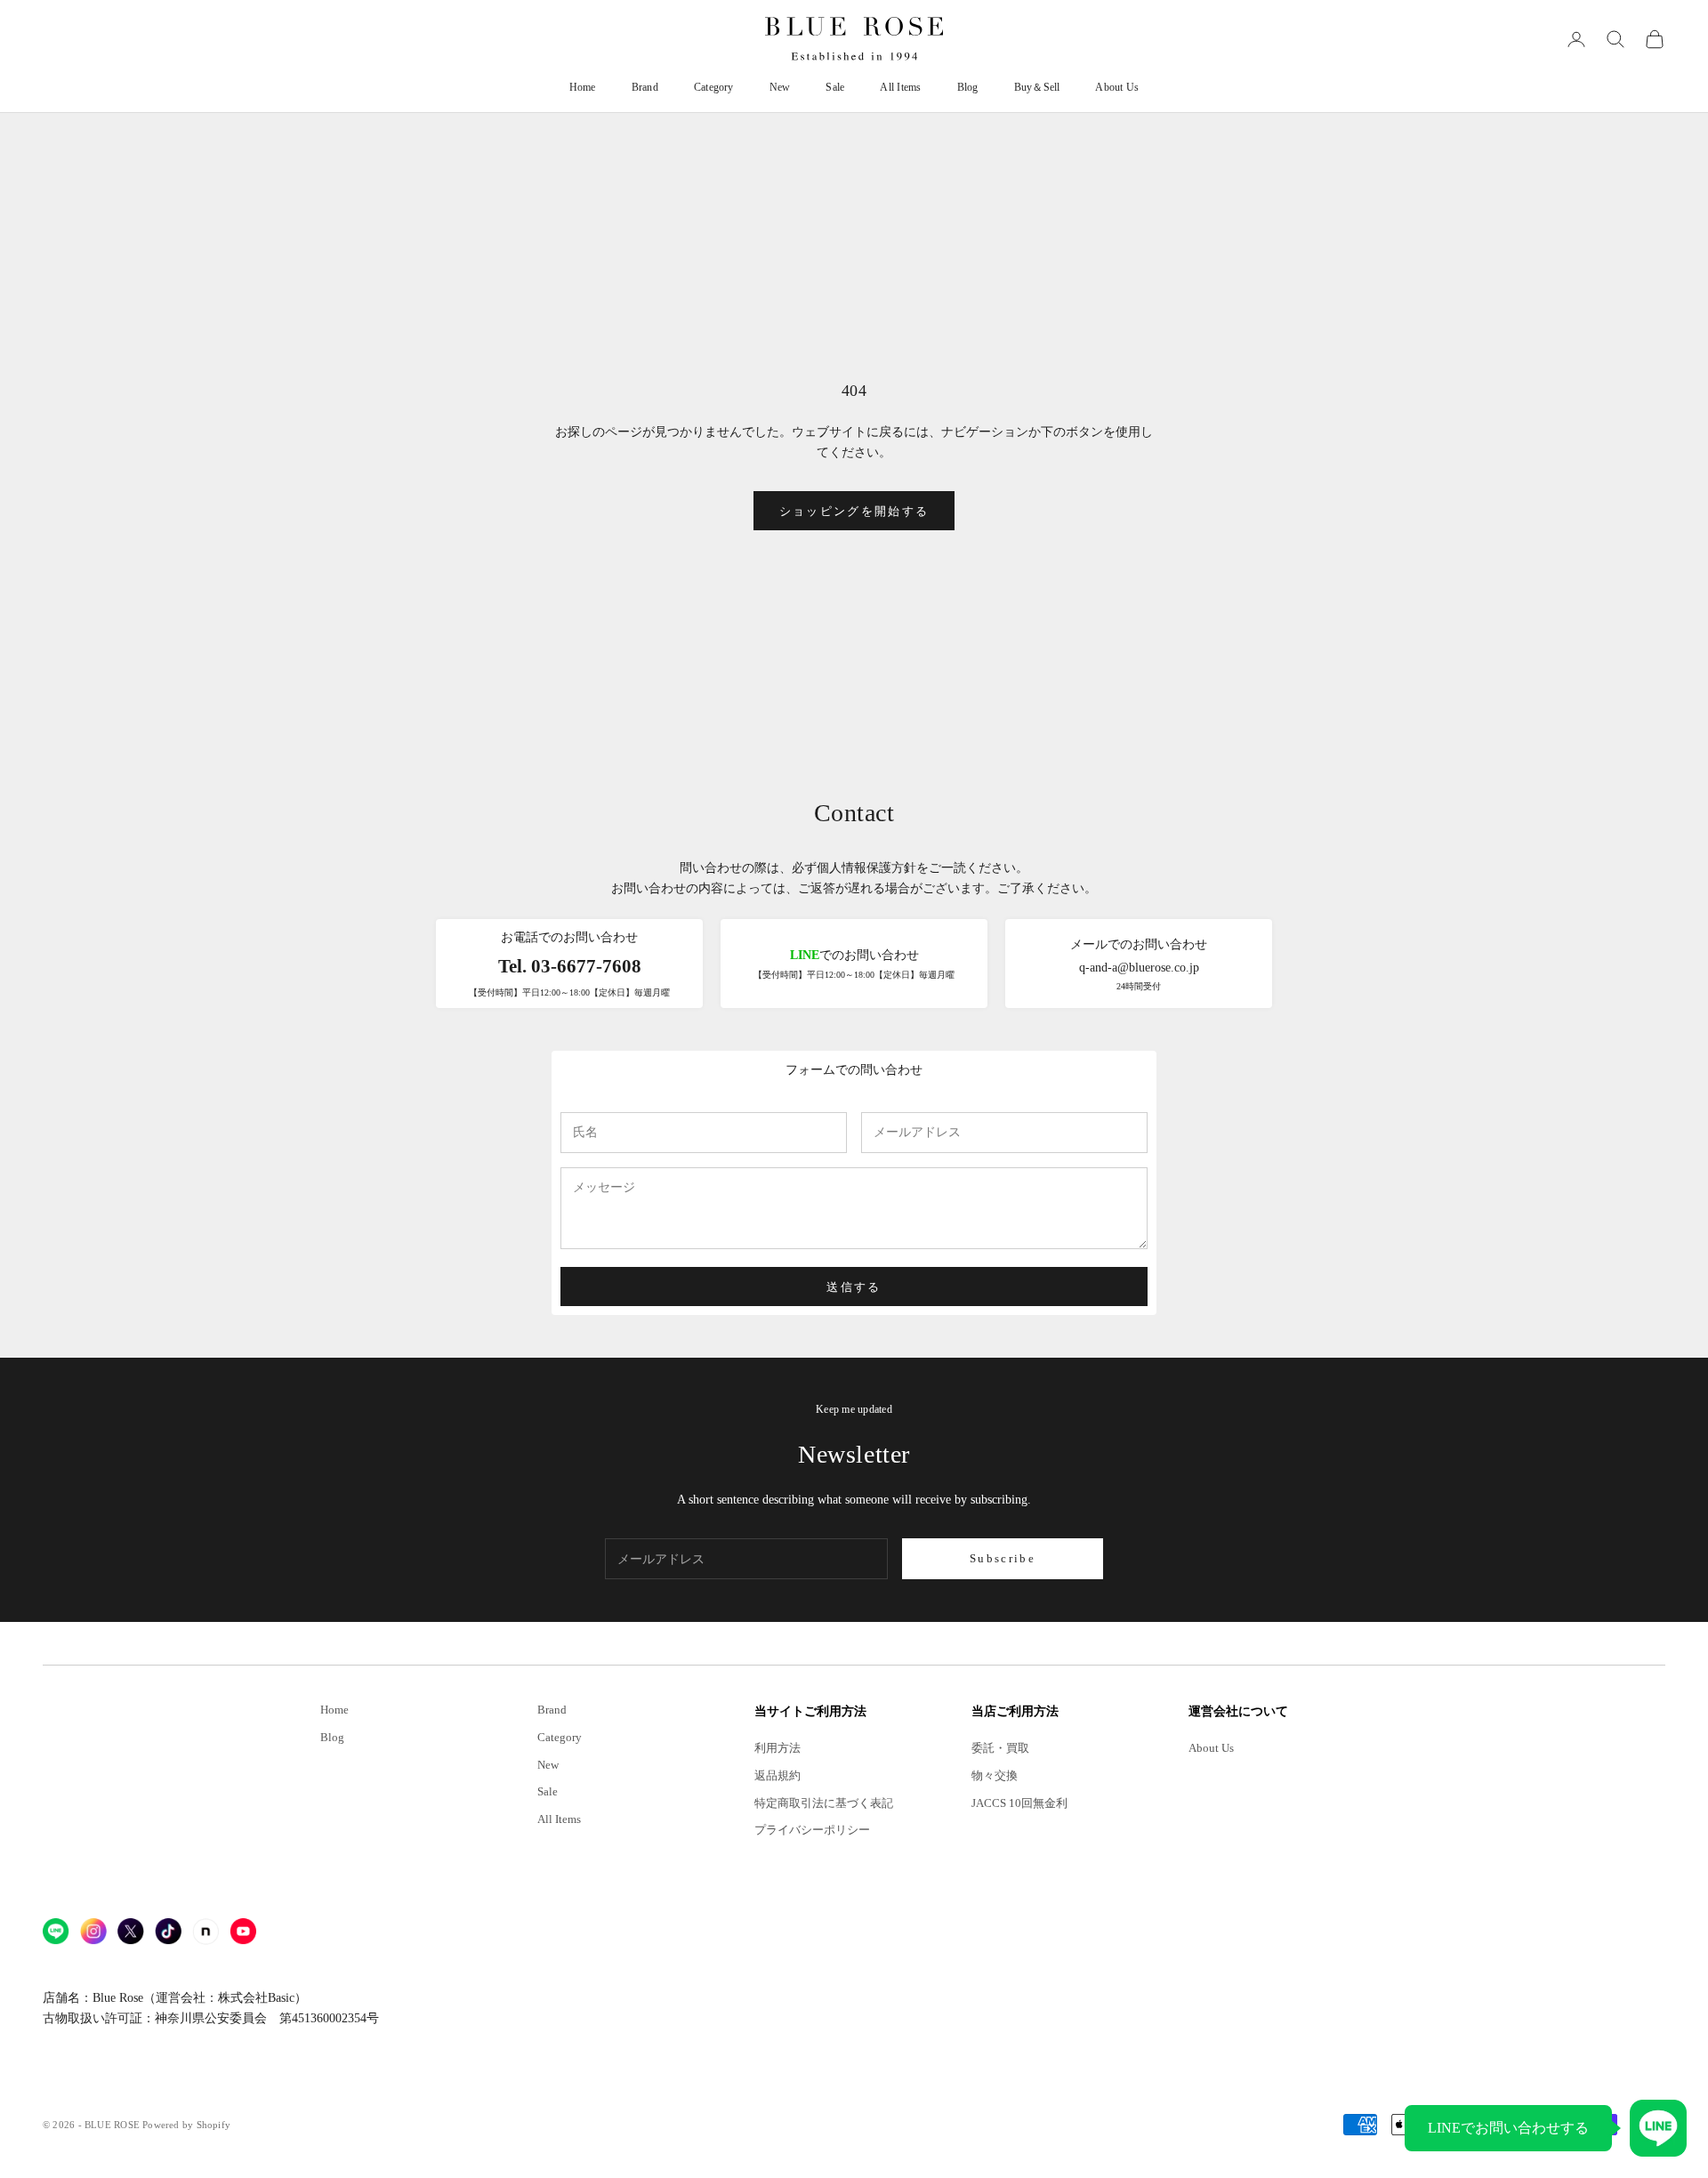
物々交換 (995, 1776)
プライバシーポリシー (812, 1830)
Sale (835, 87)
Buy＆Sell (1037, 87)
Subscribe (1003, 1558)
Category (714, 87)
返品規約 (777, 1776)
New (780, 87)
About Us (1117, 87)
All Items (900, 87)
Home (583, 87)
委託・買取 (1000, 1748)
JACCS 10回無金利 (1019, 1803)
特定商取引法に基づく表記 (824, 1803)
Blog (968, 87)
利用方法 (777, 1748)
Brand (645, 87)
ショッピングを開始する (854, 511)
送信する (854, 1287)
